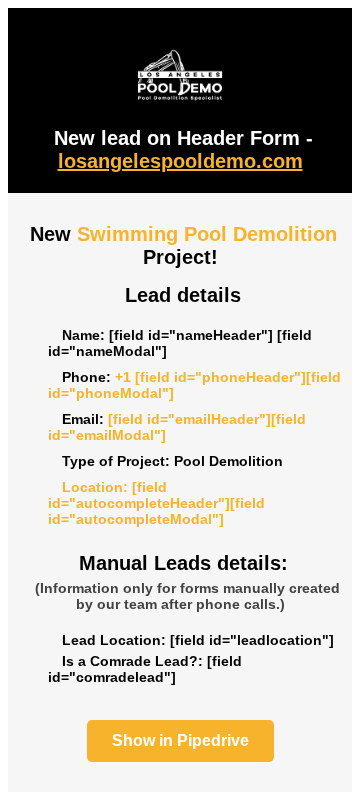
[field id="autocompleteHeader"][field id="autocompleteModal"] (156, 503)
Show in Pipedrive (180, 740)
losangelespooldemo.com (180, 161)
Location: (95, 487)
